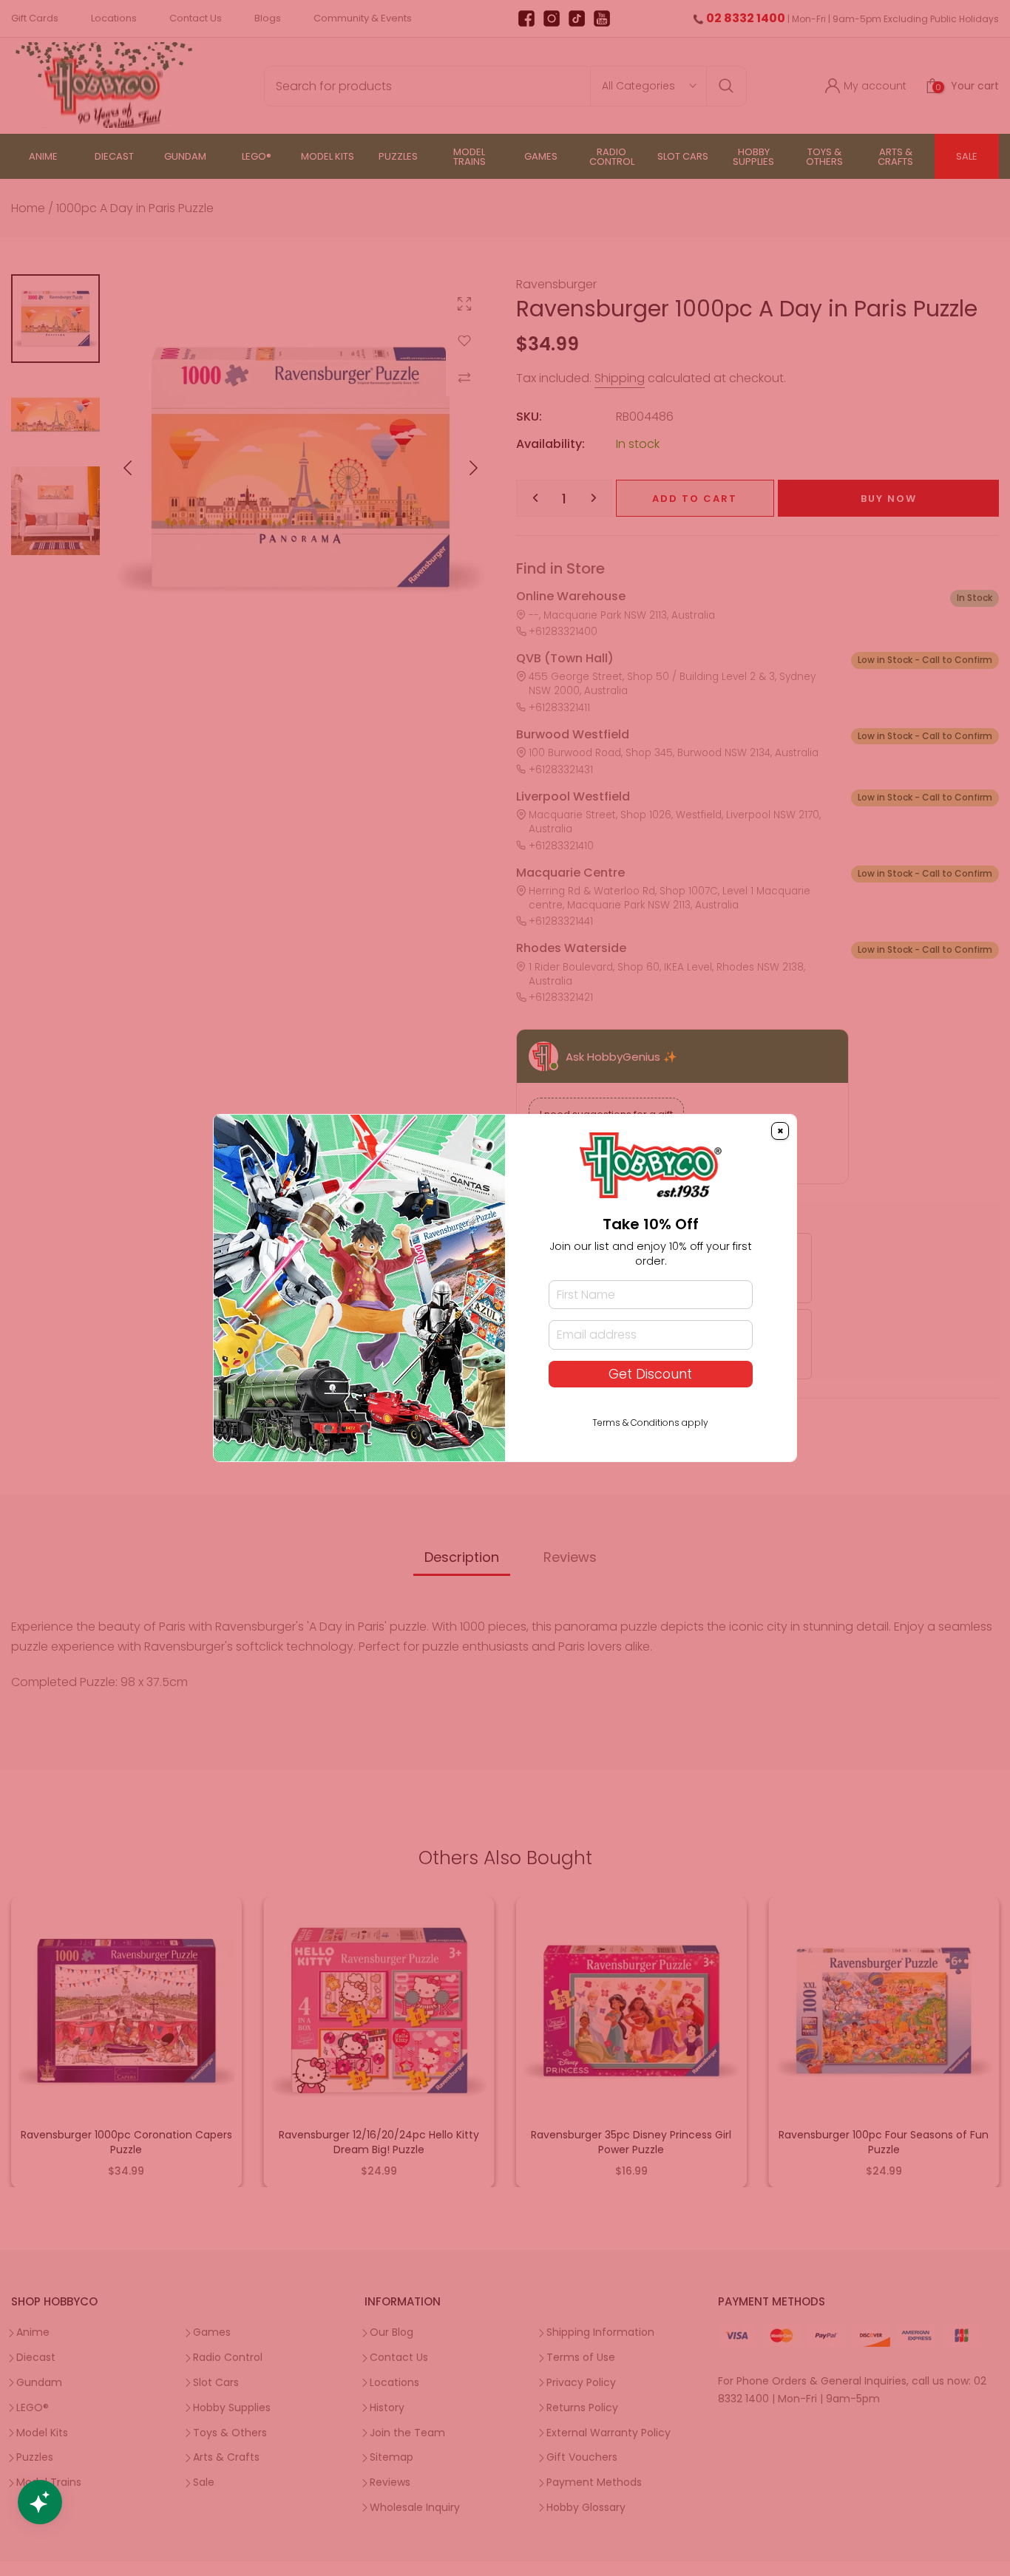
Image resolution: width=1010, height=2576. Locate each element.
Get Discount (650, 1374)
